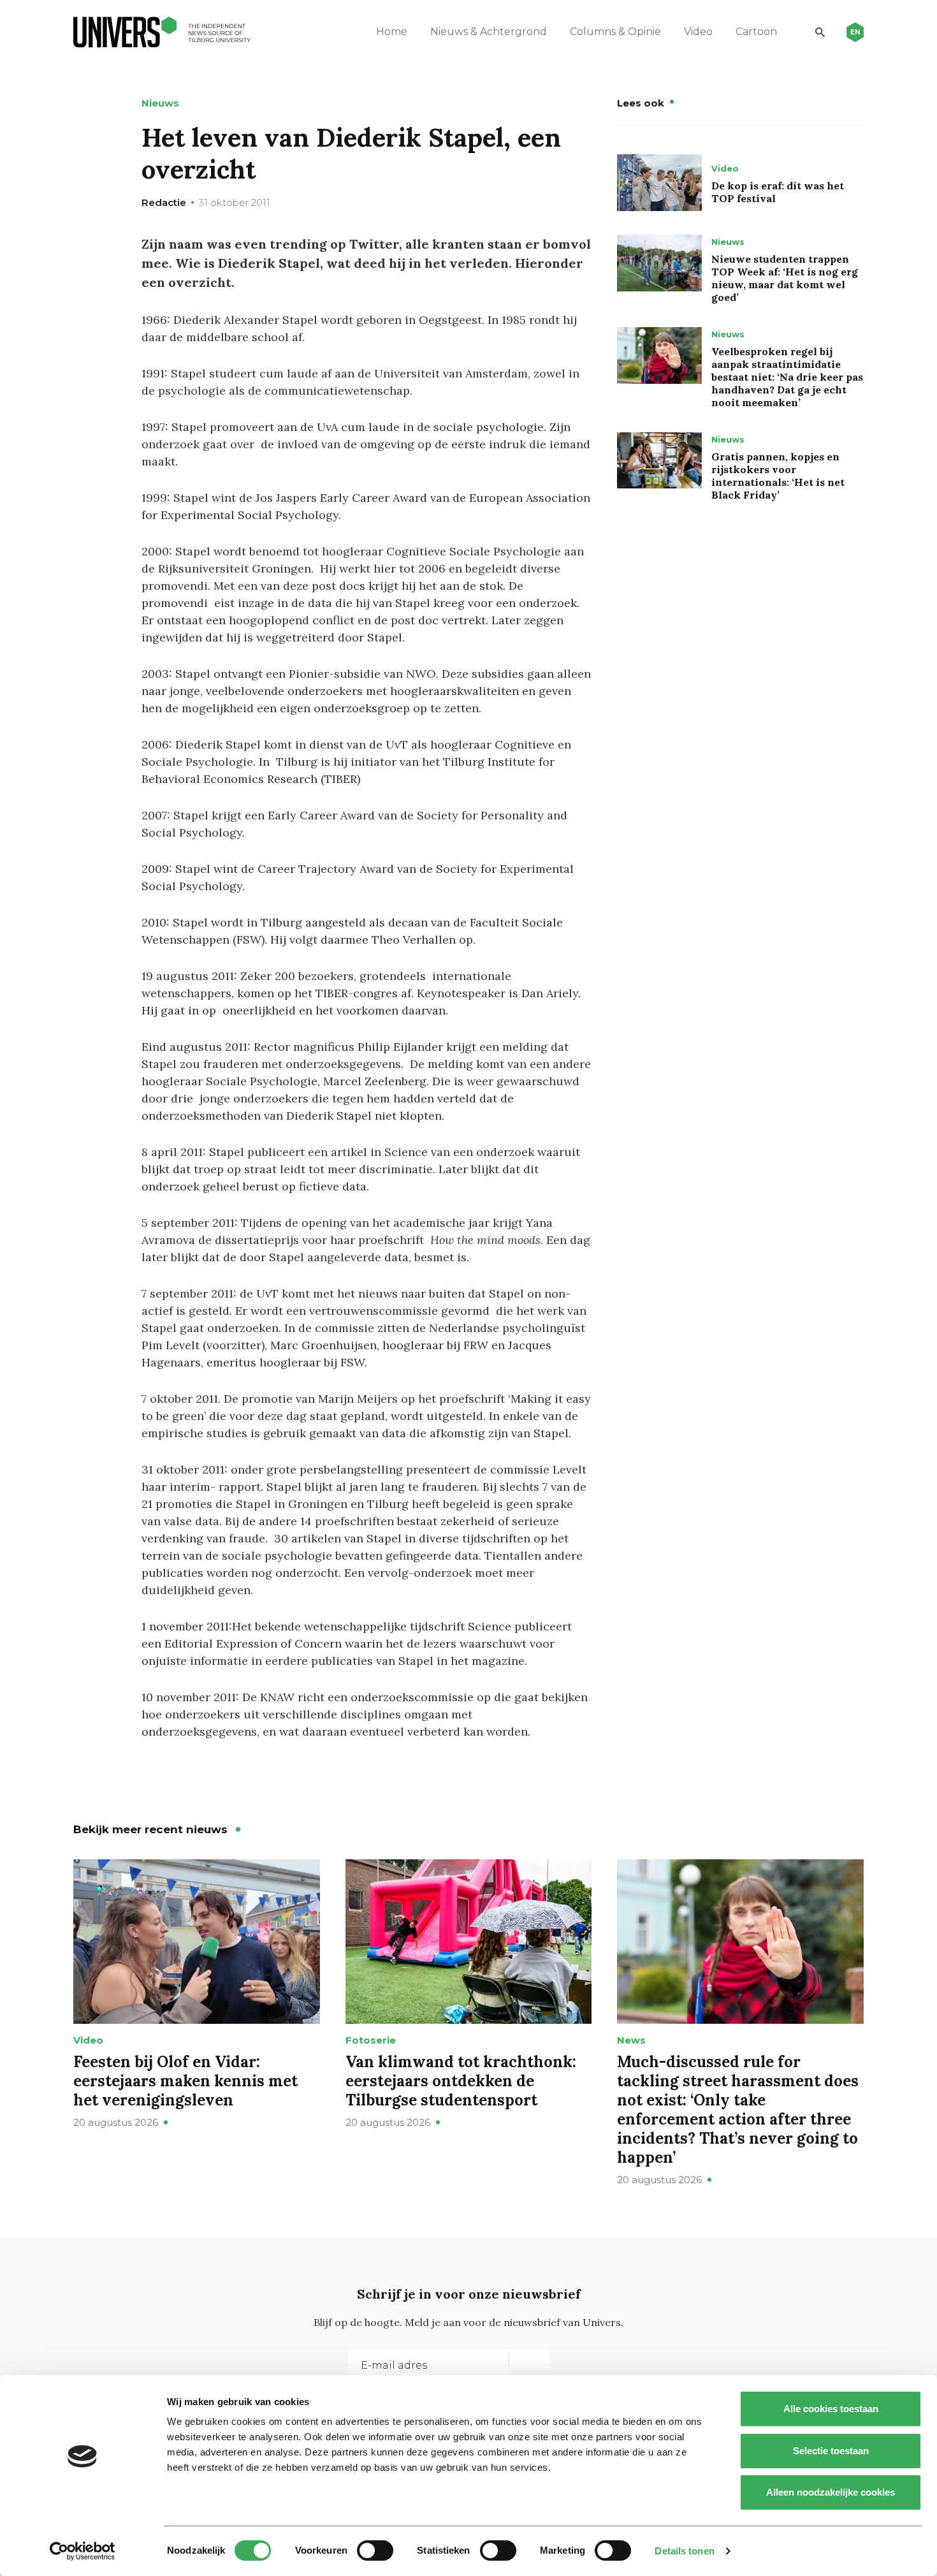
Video (698, 32)
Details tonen (684, 2551)
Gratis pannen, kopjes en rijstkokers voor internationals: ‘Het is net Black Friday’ (778, 476)
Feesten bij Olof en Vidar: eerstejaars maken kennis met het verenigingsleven (185, 2081)
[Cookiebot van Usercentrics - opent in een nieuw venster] (83, 2551)
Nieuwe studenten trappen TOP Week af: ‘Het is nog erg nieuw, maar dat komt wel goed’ (785, 278)
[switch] (375, 2550)
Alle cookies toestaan (831, 2409)
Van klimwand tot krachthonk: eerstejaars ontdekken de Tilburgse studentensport (461, 2081)
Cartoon (756, 32)
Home (392, 32)
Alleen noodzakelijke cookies (831, 2492)
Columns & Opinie (615, 32)
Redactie (164, 202)
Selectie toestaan (831, 2451)
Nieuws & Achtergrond (489, 32)
